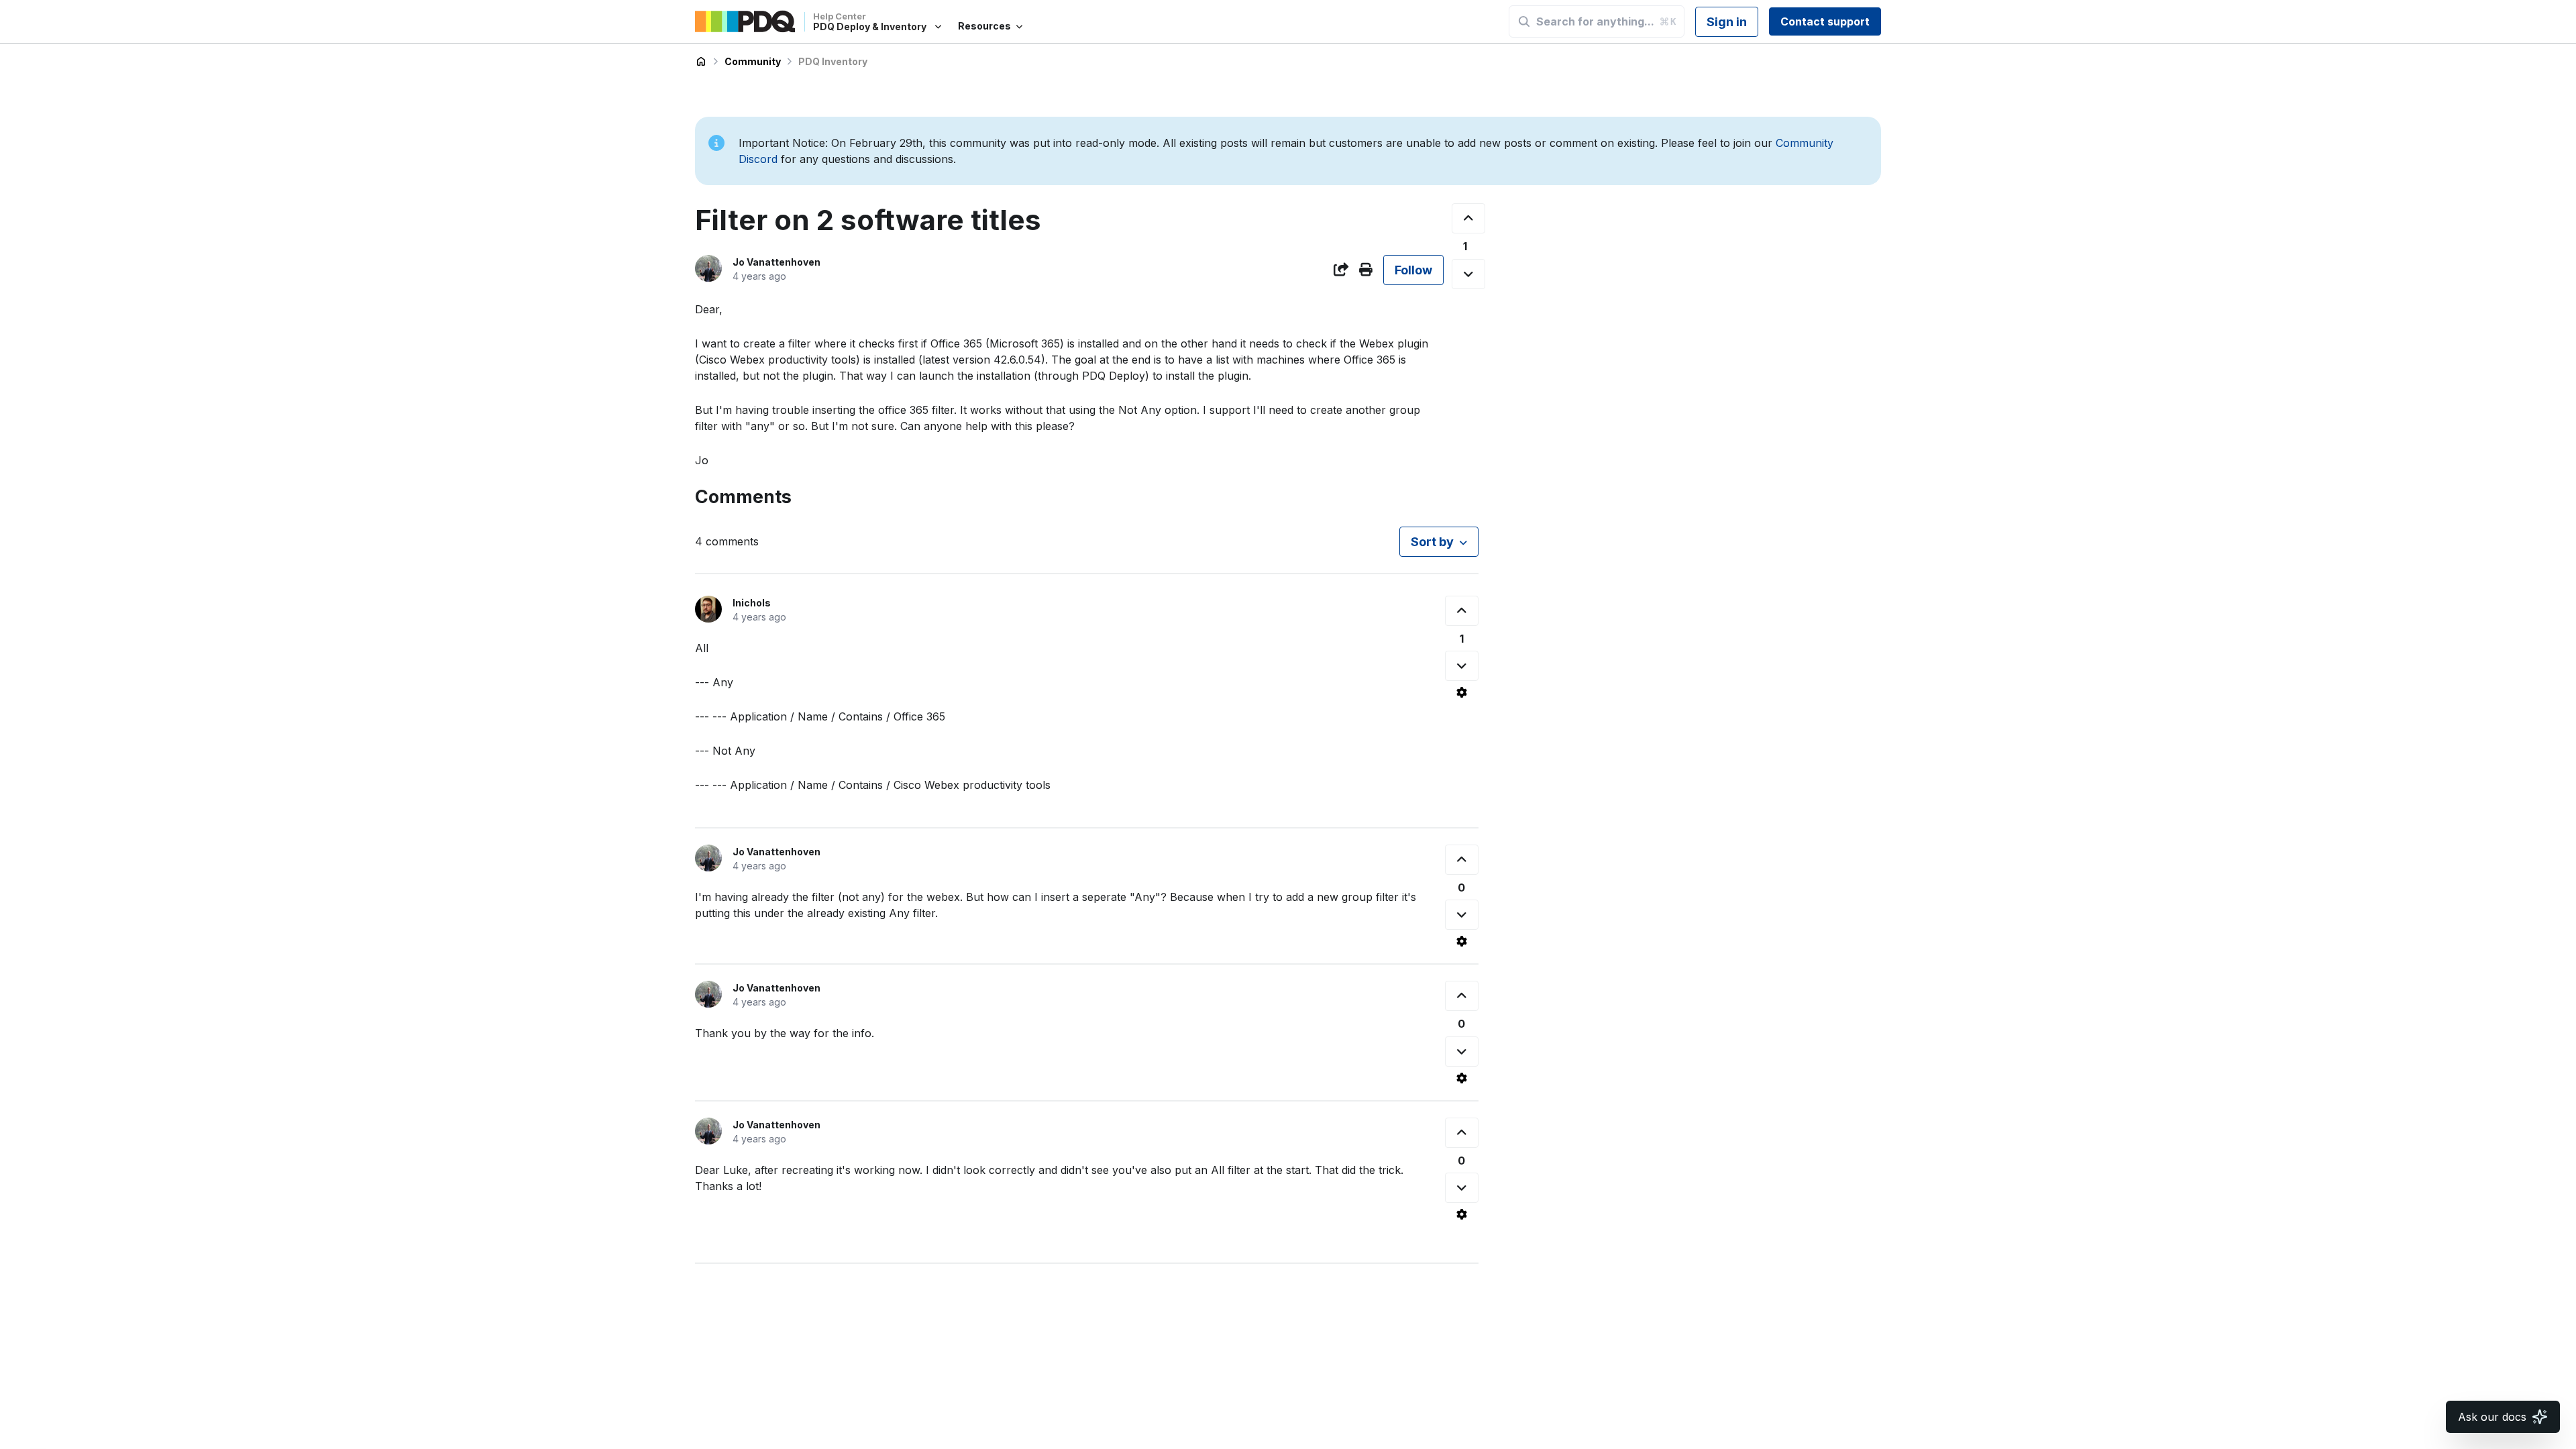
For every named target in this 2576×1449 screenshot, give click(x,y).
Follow (1413, 270)
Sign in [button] (1727, 22)
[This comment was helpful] (1462, 611)
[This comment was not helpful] (1462, 666)
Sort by (1432, 542)
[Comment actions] (1462, 692)
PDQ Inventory (833, 61)
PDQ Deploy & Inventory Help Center (701, 62)
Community (753, 61)
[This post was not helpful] (1468, 274)
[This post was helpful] (1468, 218)
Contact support (1825, 21)
